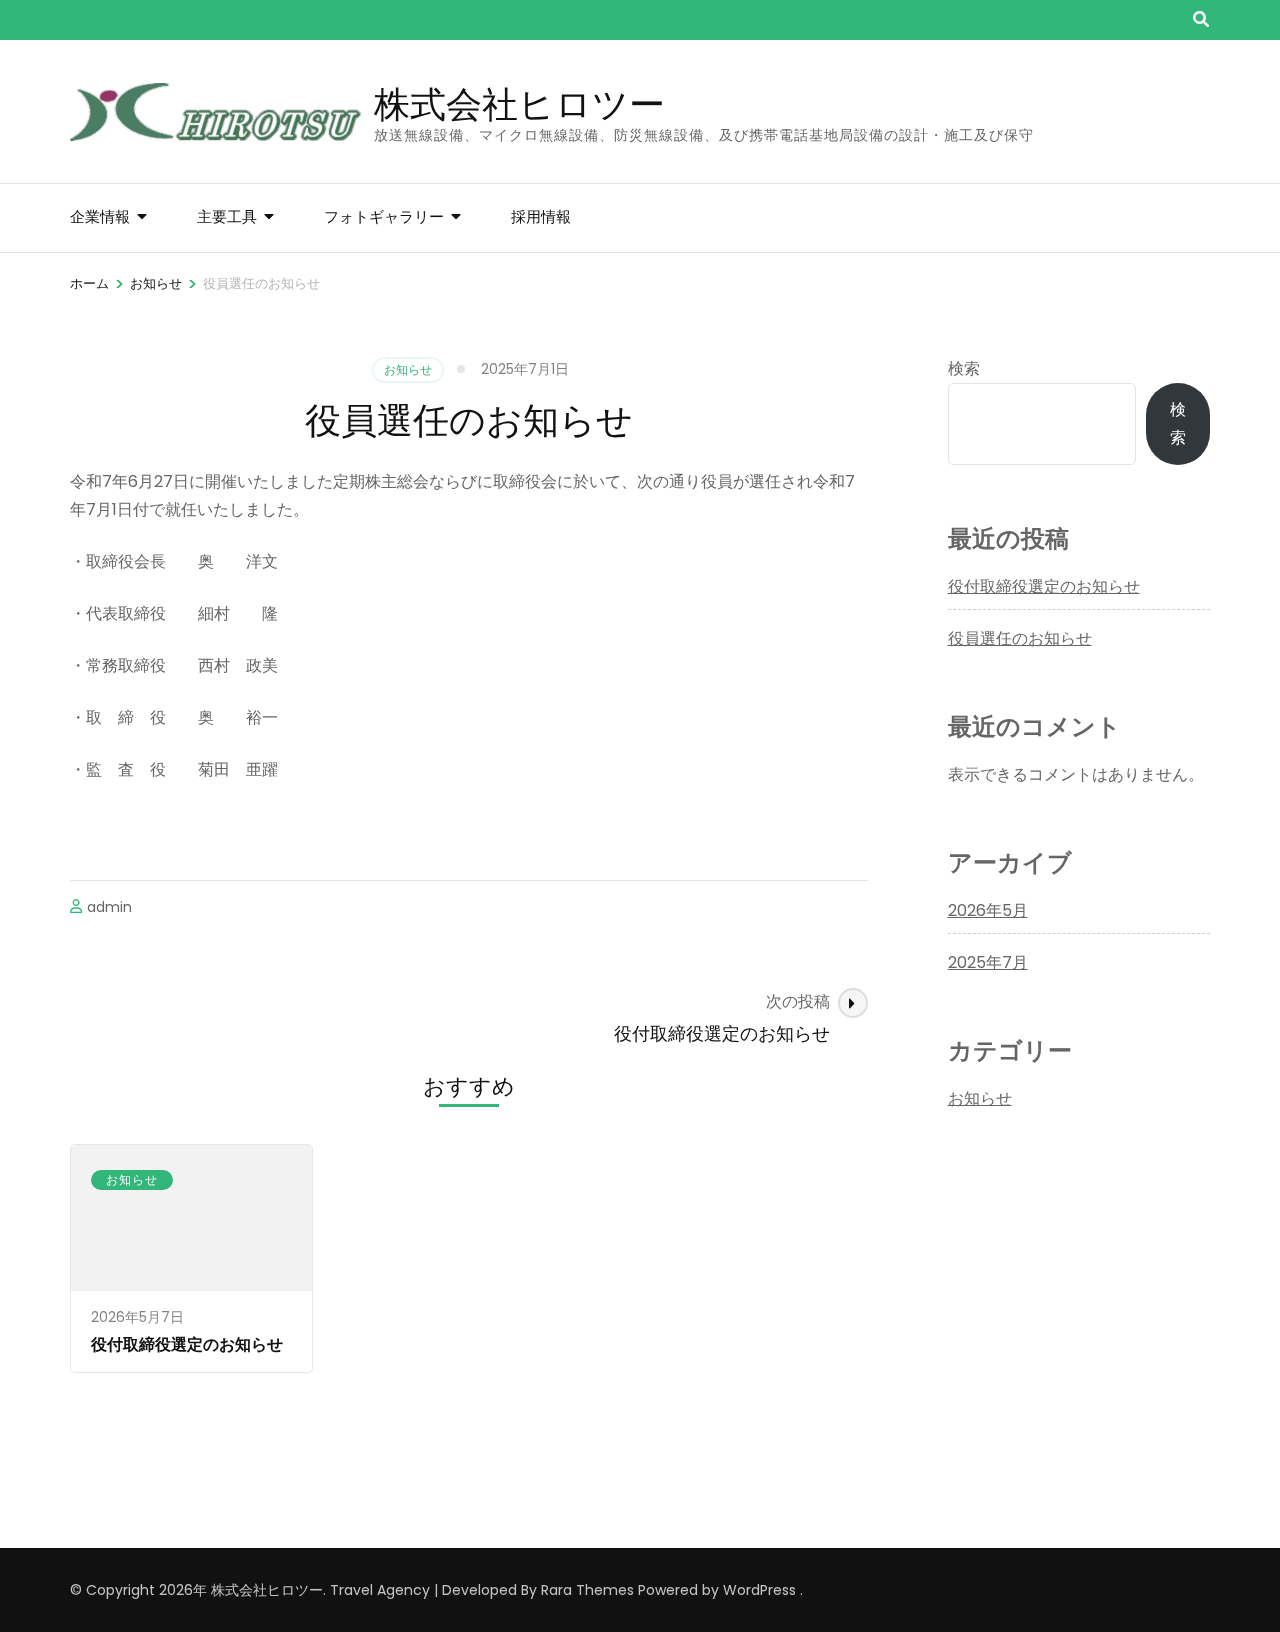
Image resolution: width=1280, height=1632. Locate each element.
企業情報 (100, 216)
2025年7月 (988, 962)
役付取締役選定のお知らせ (187, 1344)
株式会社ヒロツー (519, 104)
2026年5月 (988, 910)
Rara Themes (587, 1590)
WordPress (759, 1590)
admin (109, 907)
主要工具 (227, 216)
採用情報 (541, 216)
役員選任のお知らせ (1020, 638)
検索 (964, 368)
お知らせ (408, 369)
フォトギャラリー (384, 216)
